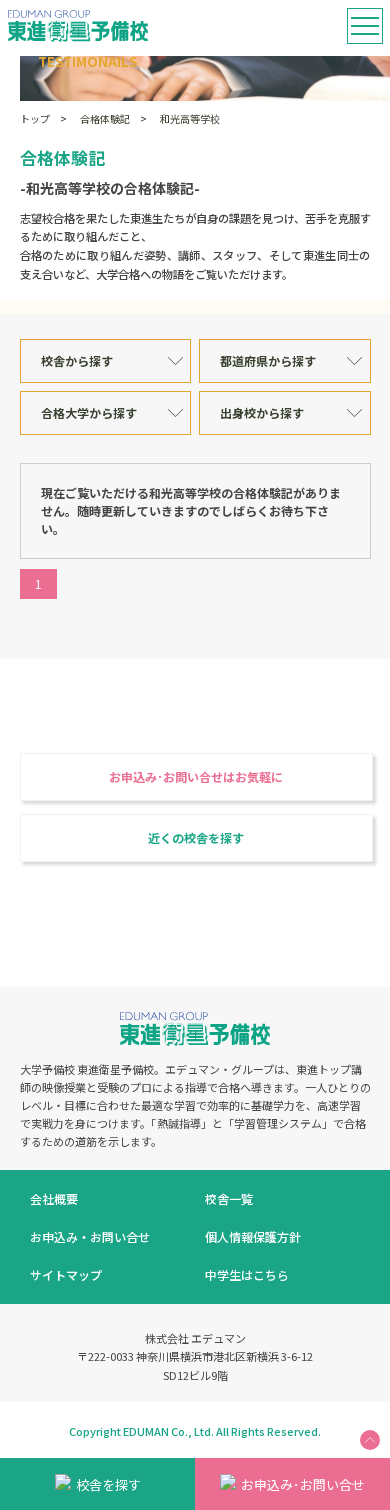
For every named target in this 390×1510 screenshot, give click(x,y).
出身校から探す (262, 412)
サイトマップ (66, 1274)
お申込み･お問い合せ (303, 1484)
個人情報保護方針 (253, 1236)
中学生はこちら (247, 1274)
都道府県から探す (268, 360)
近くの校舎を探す (196, 837)
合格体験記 (105, 118)
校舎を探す (108, 1484)
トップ (35, 118)
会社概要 (54, 1198)
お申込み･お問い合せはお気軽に (196, 776)
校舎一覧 (229, 1198)
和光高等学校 (190, 118)
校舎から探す (77, 360)
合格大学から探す (89, 412)
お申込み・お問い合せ (90, 1236)
